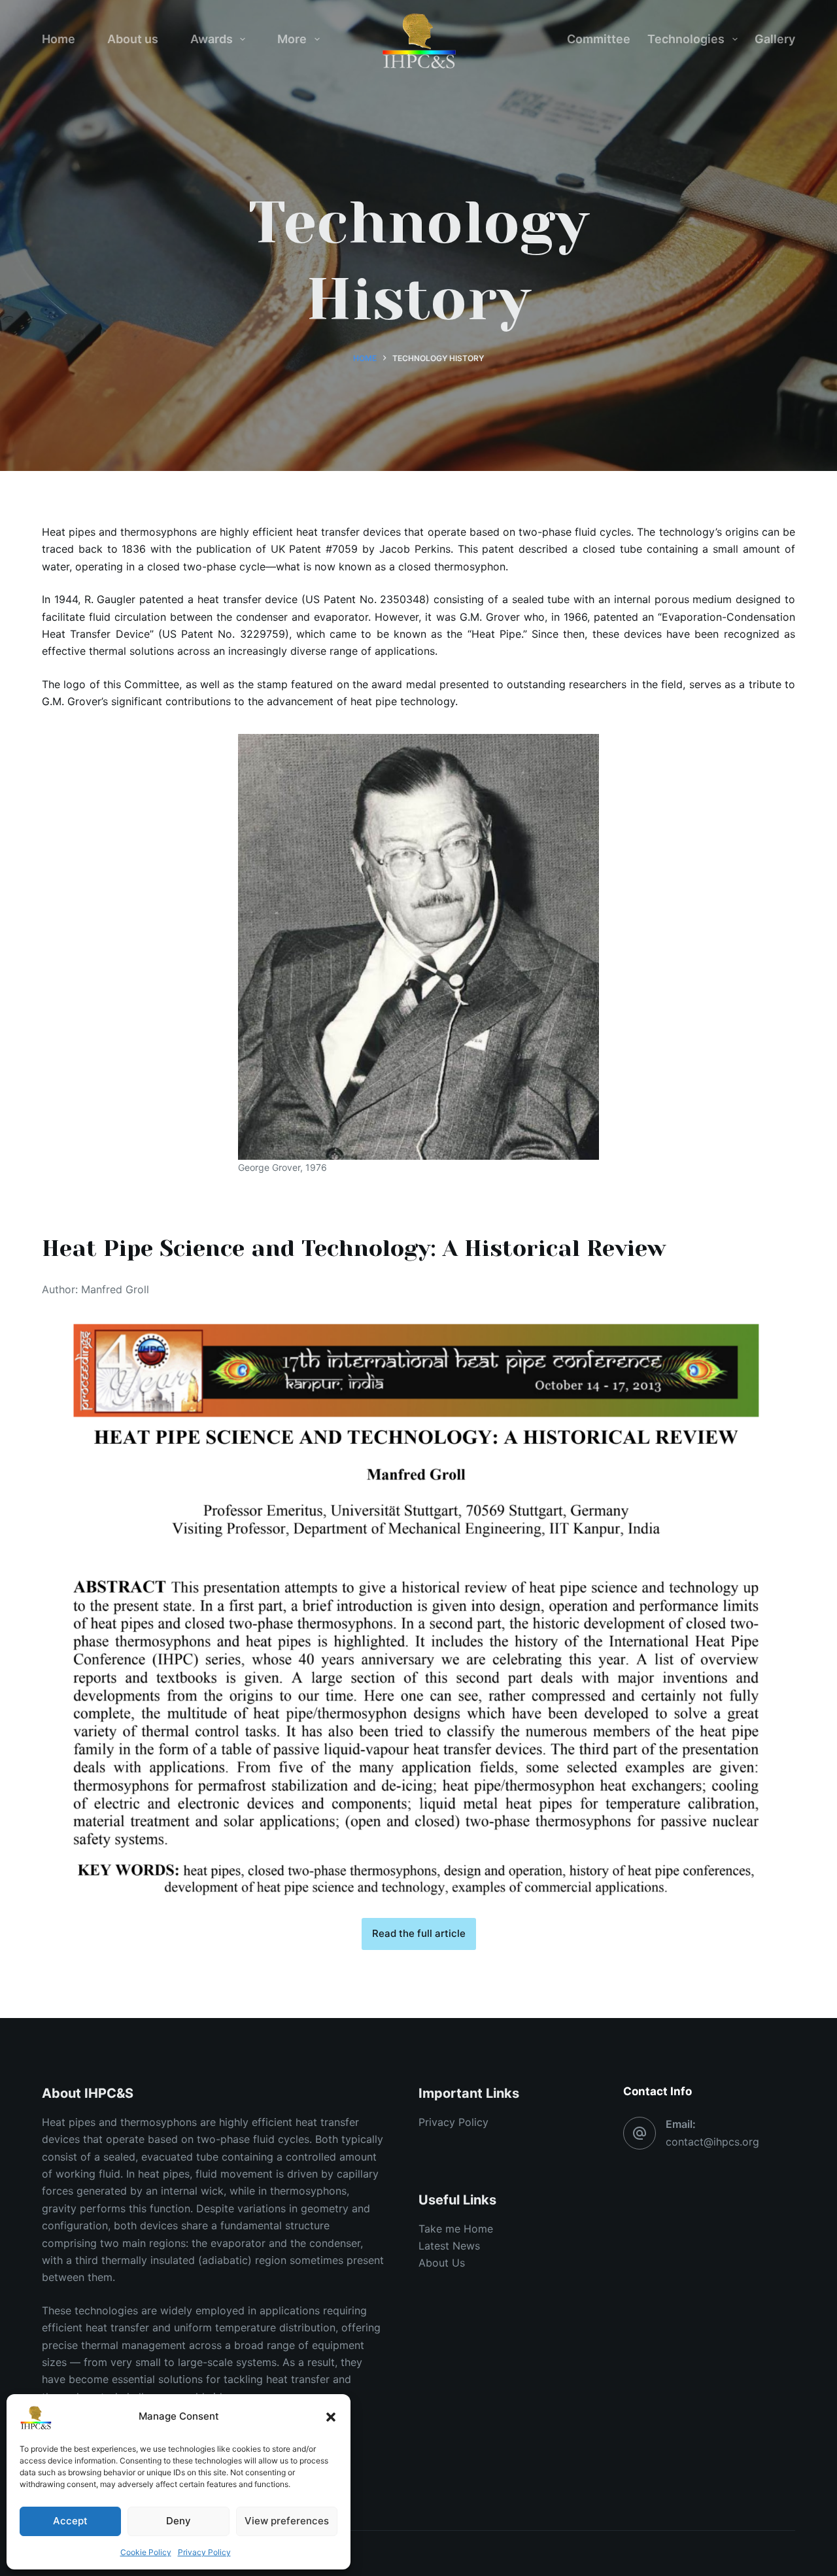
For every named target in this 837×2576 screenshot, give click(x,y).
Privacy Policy (204, 2552)
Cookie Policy (146, 2552)
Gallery (775, 39)
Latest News (449, 2246)
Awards (212, 39)
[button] (331, 2417)
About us (133, 39)
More (292, 39)
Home (59, 39)
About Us (442, 2263)
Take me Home (456, 2229)
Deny (179, 2521)
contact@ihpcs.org (712, 2142)
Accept (70, 2521)
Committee (599, 39)
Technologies (686, 39)
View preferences (287, 2521)
